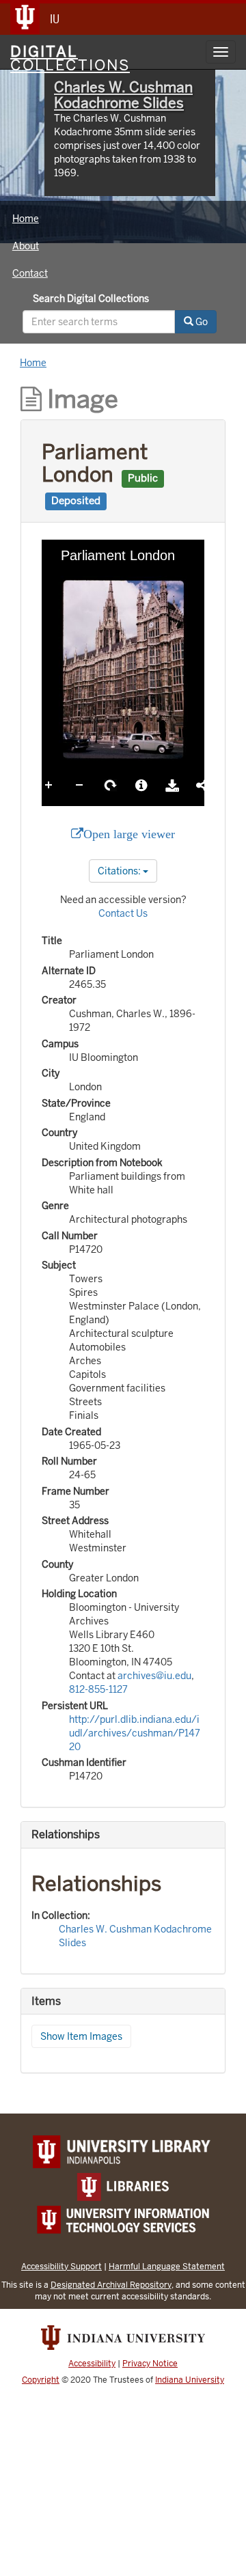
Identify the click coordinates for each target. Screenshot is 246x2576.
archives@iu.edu (154, 1676)
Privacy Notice (150, 2364)
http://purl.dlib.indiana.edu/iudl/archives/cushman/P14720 (135, 1733)
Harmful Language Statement (167, 2266)
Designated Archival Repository (111, 2285)
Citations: (120, 871)
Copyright (41, 2380)
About (26, 246)
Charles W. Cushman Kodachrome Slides (123, 95)
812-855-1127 (98, 1689)
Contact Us (123, 913)
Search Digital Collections (91, 299)
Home (26, 219)
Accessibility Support (61, 2266)
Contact (30, 273)
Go (201, 322)
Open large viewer (129, 834)
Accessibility (92, 2364)
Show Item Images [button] (81, 2036)
